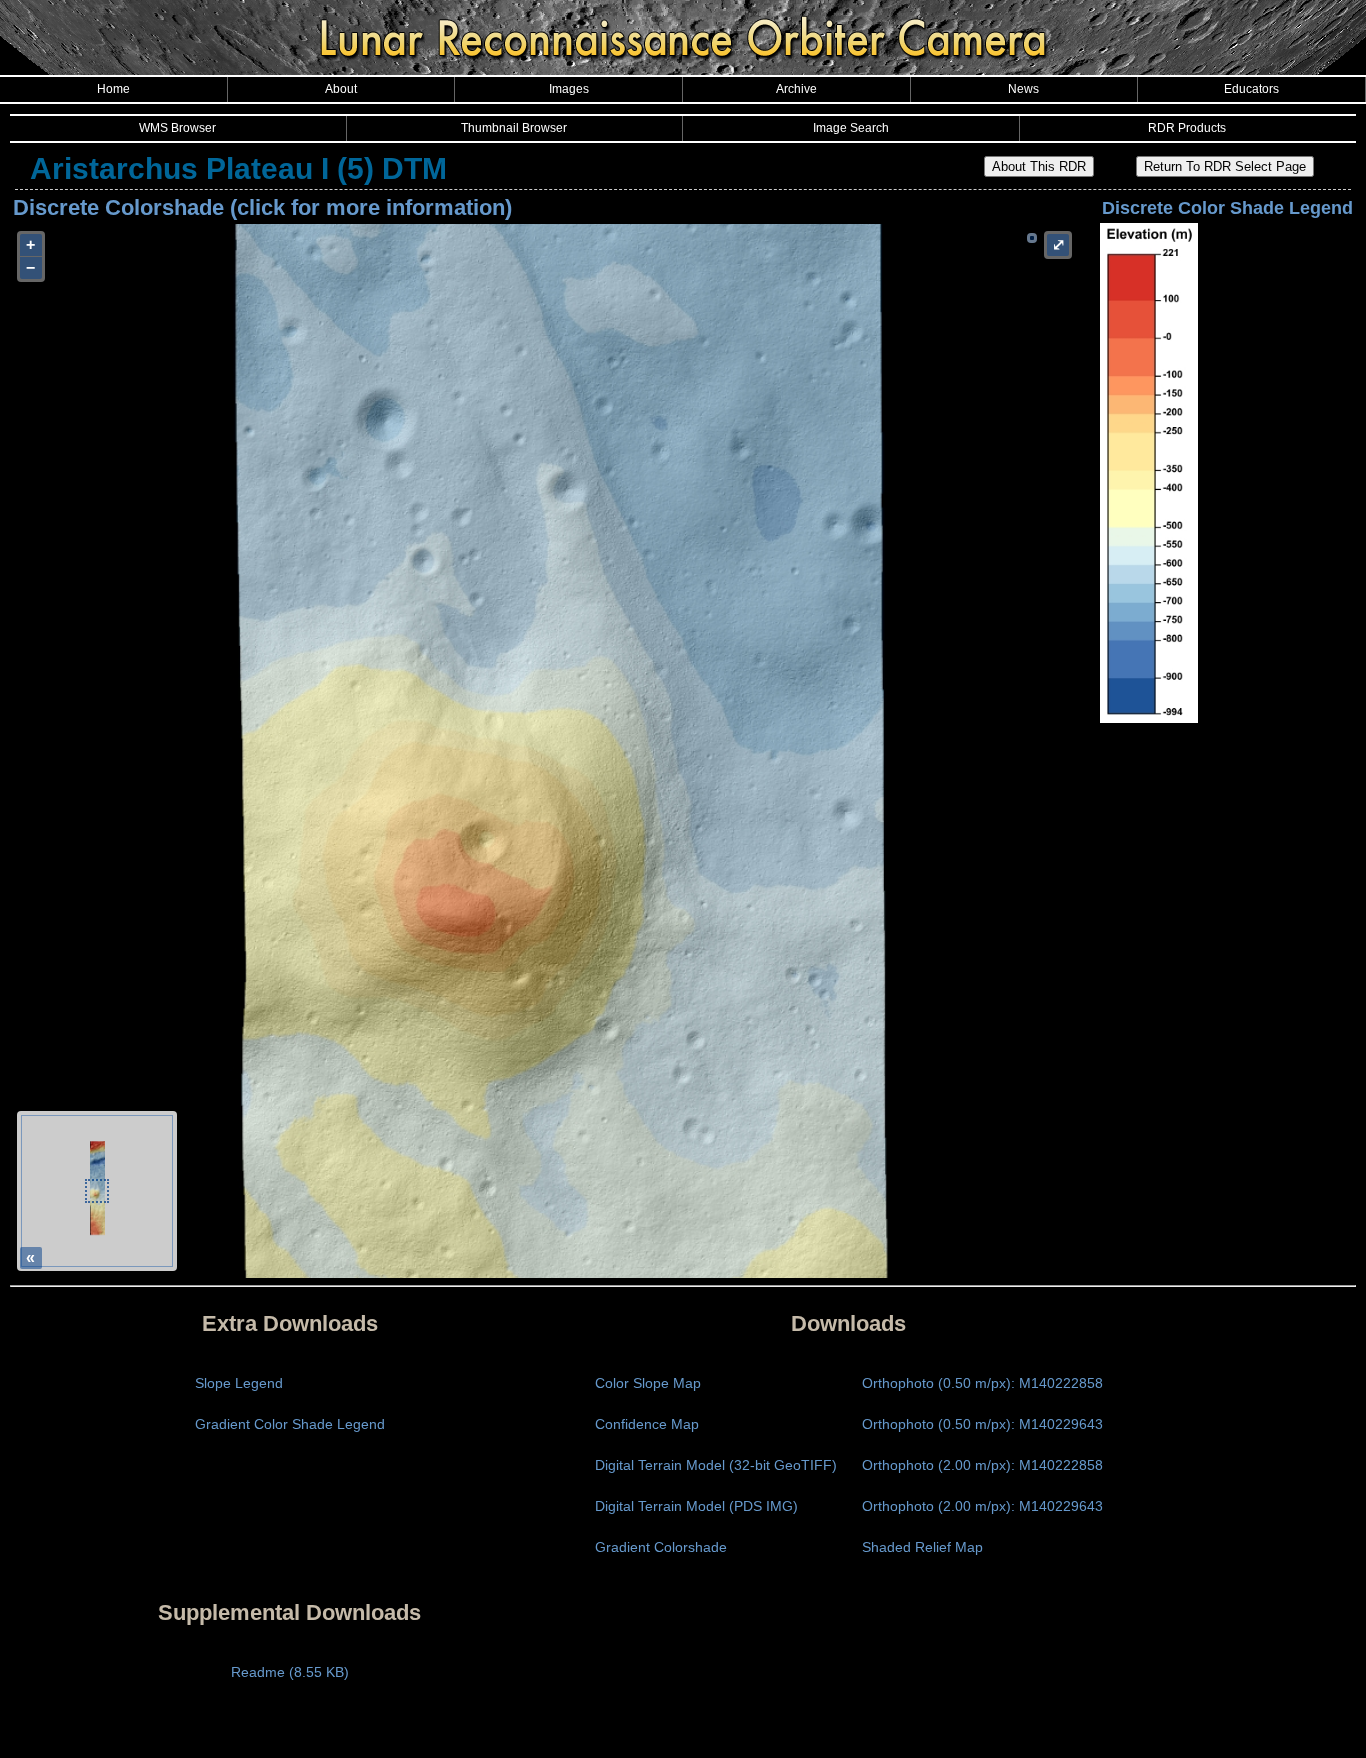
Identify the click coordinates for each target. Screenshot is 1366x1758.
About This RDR (1039, 166)
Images (569, 89)
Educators (1251, 89)
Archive (796, 89)
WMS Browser (177, 128)
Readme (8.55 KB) (290, 1672)
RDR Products (1187, 128)
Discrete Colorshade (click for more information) (262, 207)
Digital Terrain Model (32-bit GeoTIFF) (716, 1465)
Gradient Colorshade (661, 1547)
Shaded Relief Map (922, 1547)
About (341, 89)
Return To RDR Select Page (1225, 166)
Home (113, 89)
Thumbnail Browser (514, 128)
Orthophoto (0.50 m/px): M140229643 (982, 1424)
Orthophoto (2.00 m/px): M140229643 (982, 1506)
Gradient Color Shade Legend (290, 1424)
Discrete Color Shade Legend (1227, 208)
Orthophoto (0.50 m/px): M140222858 (982, 1383)
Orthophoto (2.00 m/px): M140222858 (982, 1465)
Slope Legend (239, 1383)
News (1023, 89)
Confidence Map (647, 1424)
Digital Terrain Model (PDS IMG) (696, 1506)
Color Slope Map (648, 1383)
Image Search (851, 128)
